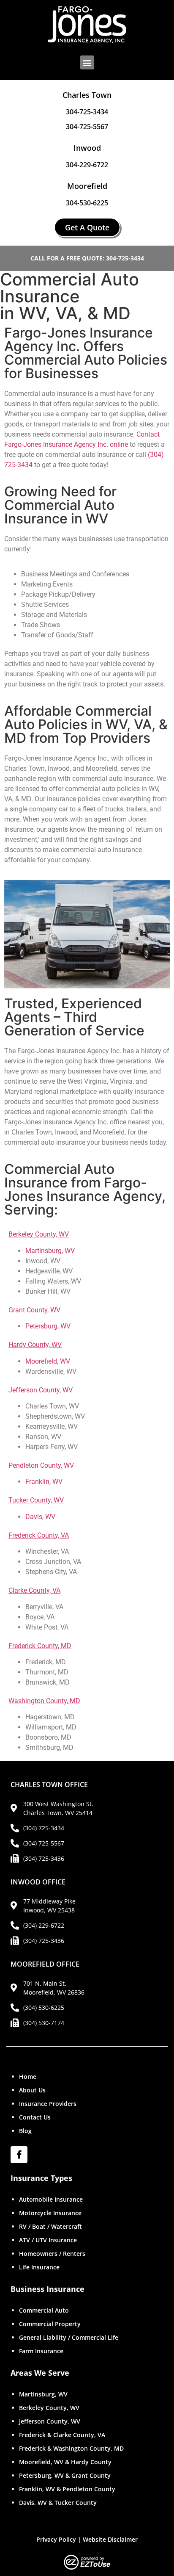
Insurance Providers (48, 2104)
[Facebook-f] (19, 2155)
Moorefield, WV (48, 1361)
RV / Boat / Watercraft (50, 2226)
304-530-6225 (87, 203)
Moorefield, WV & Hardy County (65, 2462)
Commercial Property (50, 2324)
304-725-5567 (87, 127)
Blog (25, 2131)
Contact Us (35, 2117)
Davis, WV (40, 1517)
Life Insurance (39, 2267)
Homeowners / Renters (52, 2254)
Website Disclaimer (110, 2539)
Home (28, 2077)
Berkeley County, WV (39, 1234)
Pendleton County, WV (41, 1465)
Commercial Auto (44, 2310)
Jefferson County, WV (50, 2421)
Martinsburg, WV (50, 1251)
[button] (87, 62)
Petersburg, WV (48, 1326)
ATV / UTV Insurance (48, 2240)
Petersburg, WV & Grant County (65, 2475)
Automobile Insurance (51, 2199)
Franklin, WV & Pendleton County (67, 2489)
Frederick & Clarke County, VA (62, 2435)
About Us (32, 2090)
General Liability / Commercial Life (69, 2337)
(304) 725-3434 (44, 1828)
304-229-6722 (87, 165)
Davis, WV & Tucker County (58, 2503)
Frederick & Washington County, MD (71, 2448)
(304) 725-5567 (44, 1843)
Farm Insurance (41, 2351)
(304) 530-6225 (44, 2007)
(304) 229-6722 (44, 1925)
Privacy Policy (56, 2539)
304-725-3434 (87, 112)
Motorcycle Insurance (50, 2213)
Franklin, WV (44, 1482)
